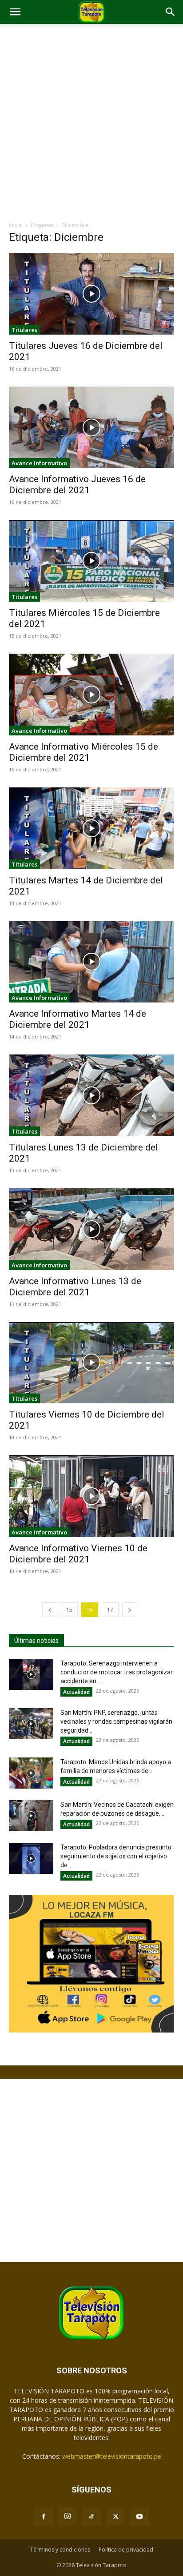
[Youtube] (139, 2517)
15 (69, 1610)
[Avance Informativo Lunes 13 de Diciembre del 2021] (91, 1229)
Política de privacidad (126, 2550)
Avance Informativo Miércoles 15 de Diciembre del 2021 (84, 752)
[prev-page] (50, 1610)
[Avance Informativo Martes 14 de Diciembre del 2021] (91, 962)
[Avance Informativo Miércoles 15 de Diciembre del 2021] (91, 695)
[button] (15, 12)
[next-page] (130, 1610)
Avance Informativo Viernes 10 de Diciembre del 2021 (78, 1554)
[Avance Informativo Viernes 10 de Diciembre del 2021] (91, 1496)
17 (110, 1610)
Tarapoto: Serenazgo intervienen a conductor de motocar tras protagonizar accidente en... (117, 1672)
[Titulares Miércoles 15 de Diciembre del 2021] (91, 561)
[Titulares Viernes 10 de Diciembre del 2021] (91, 1363)
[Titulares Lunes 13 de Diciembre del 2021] (91, 1095)
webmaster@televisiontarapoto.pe (112, 2456)
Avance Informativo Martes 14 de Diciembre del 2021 (78, 1019)
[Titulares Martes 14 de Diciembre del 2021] (91, 828)
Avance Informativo (39, 463)
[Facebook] (44, 2517)
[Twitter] (115, 2517)
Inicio (16, 225)
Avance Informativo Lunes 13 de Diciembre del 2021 (75, 1287)
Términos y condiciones (60, 2550)
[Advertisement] (91, 125)
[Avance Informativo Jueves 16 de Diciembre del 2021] (91, 427)
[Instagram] (68, 2516)
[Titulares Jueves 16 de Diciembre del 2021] (91, 294)
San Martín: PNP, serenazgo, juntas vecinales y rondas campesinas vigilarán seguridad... (116, 1721)
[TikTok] (91, 2517)
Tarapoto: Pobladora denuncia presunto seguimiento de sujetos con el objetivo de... (116, 1856)
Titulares (24, 330)
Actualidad (76, 1692)
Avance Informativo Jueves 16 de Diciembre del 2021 (77, 485)
